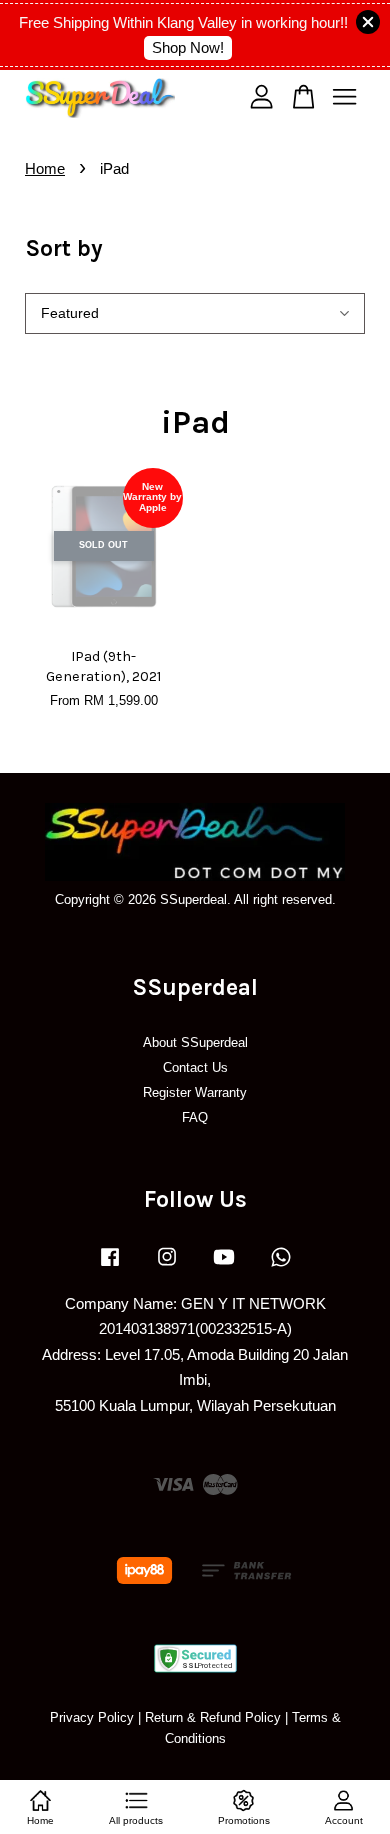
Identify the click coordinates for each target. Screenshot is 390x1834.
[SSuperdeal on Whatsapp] (281, 1266)
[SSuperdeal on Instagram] (167, 1266)
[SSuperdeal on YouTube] (224, 1266)
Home (45, 168)
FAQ (195, 1117)
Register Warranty (195, 1092)
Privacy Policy (92, 1717)
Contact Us (195, 1067)
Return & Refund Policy (213, 1717)
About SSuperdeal (195, 1042)
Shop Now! (188, 47)
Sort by (64, 248)
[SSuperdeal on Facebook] (110, 1266)
